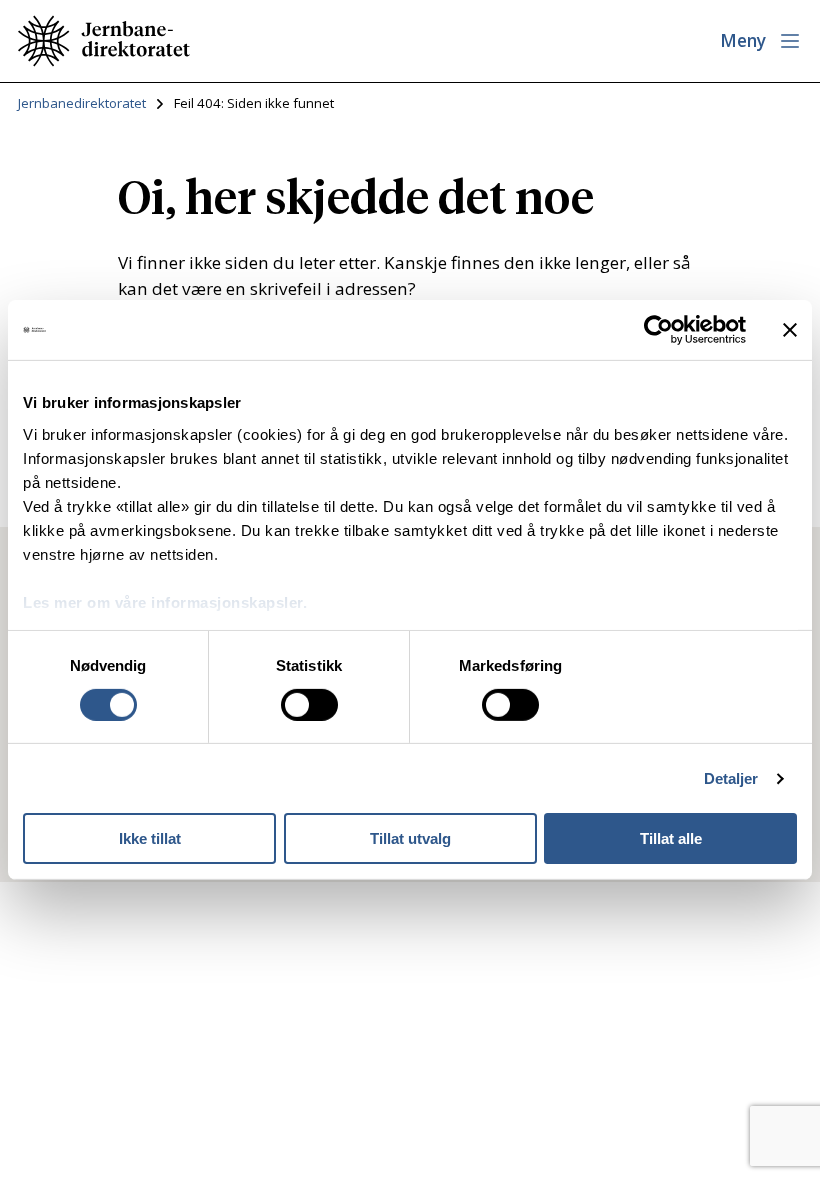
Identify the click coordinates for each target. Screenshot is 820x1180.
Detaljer (731, 778)
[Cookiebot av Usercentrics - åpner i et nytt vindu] (658, 330)
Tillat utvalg (410, 838)
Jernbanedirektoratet (82, 103)
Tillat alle (671, 838)
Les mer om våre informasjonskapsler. (165, 601)
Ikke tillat (150, 838)
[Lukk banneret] (790, 330)
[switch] (309, 705)
